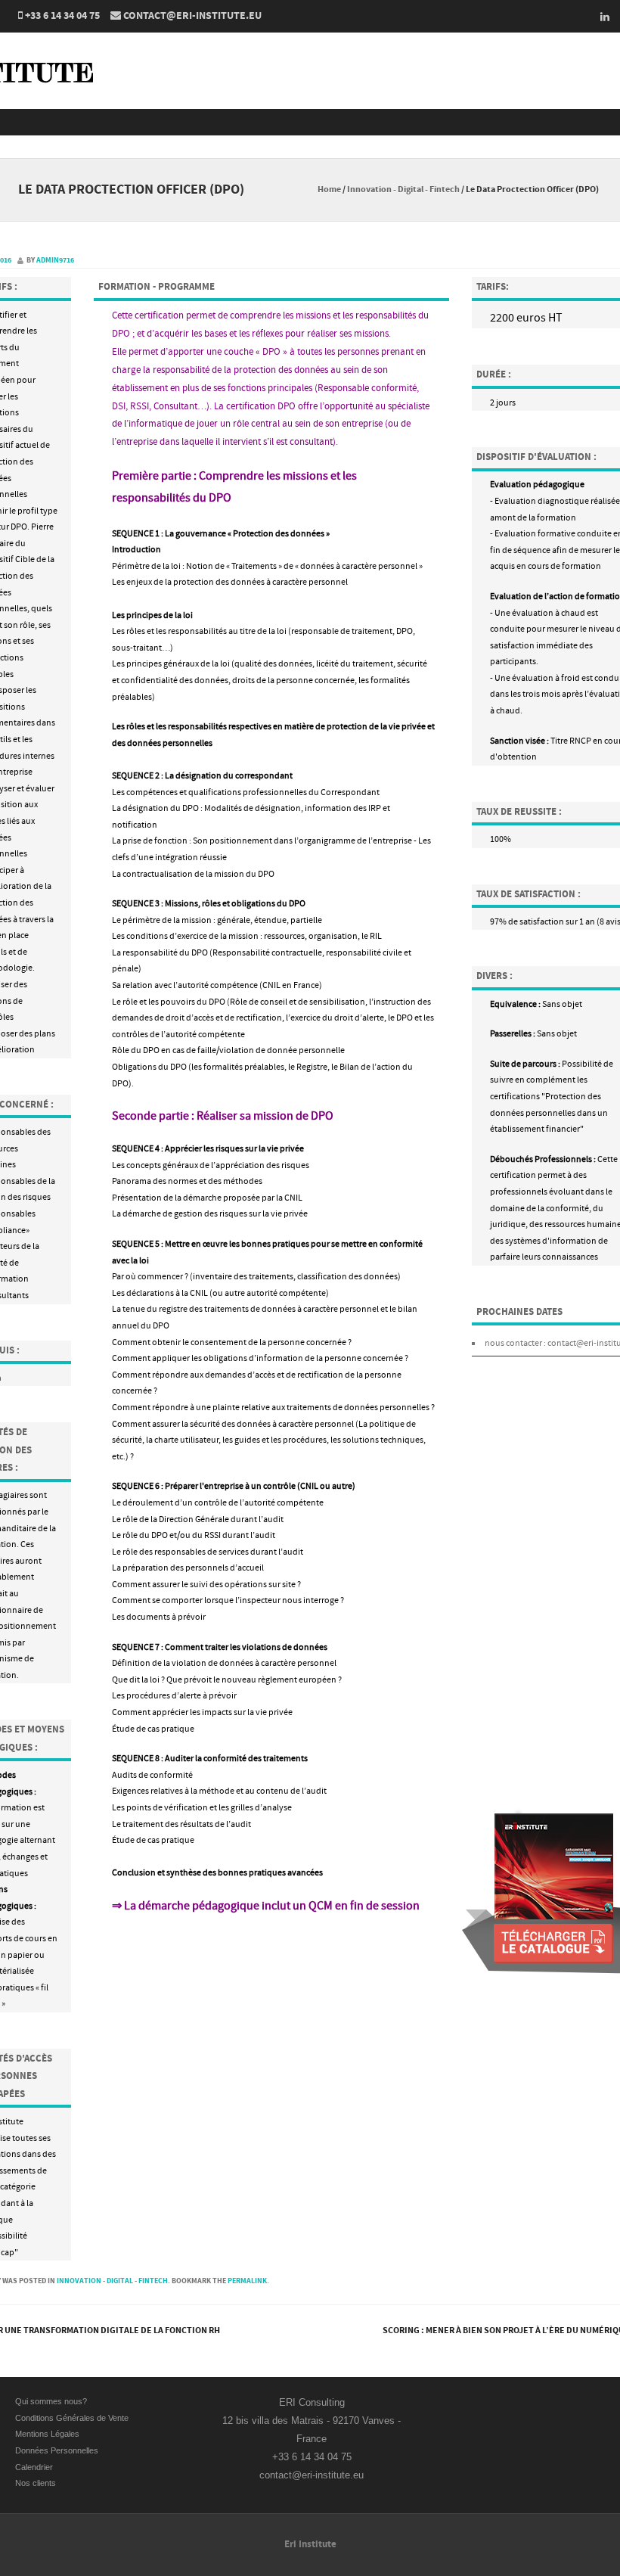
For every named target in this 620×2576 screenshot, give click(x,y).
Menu (310, 122)
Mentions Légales (47, 2434)
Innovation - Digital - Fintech (403, 190)
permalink (247, 2281)
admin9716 (55, 260)
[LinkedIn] (600, 17)
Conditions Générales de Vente (73, 2418)
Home (329, 190)
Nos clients (36, 2483)
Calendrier (34, 2467)
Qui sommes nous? (51, 2401)
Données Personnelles (57, 2450)
